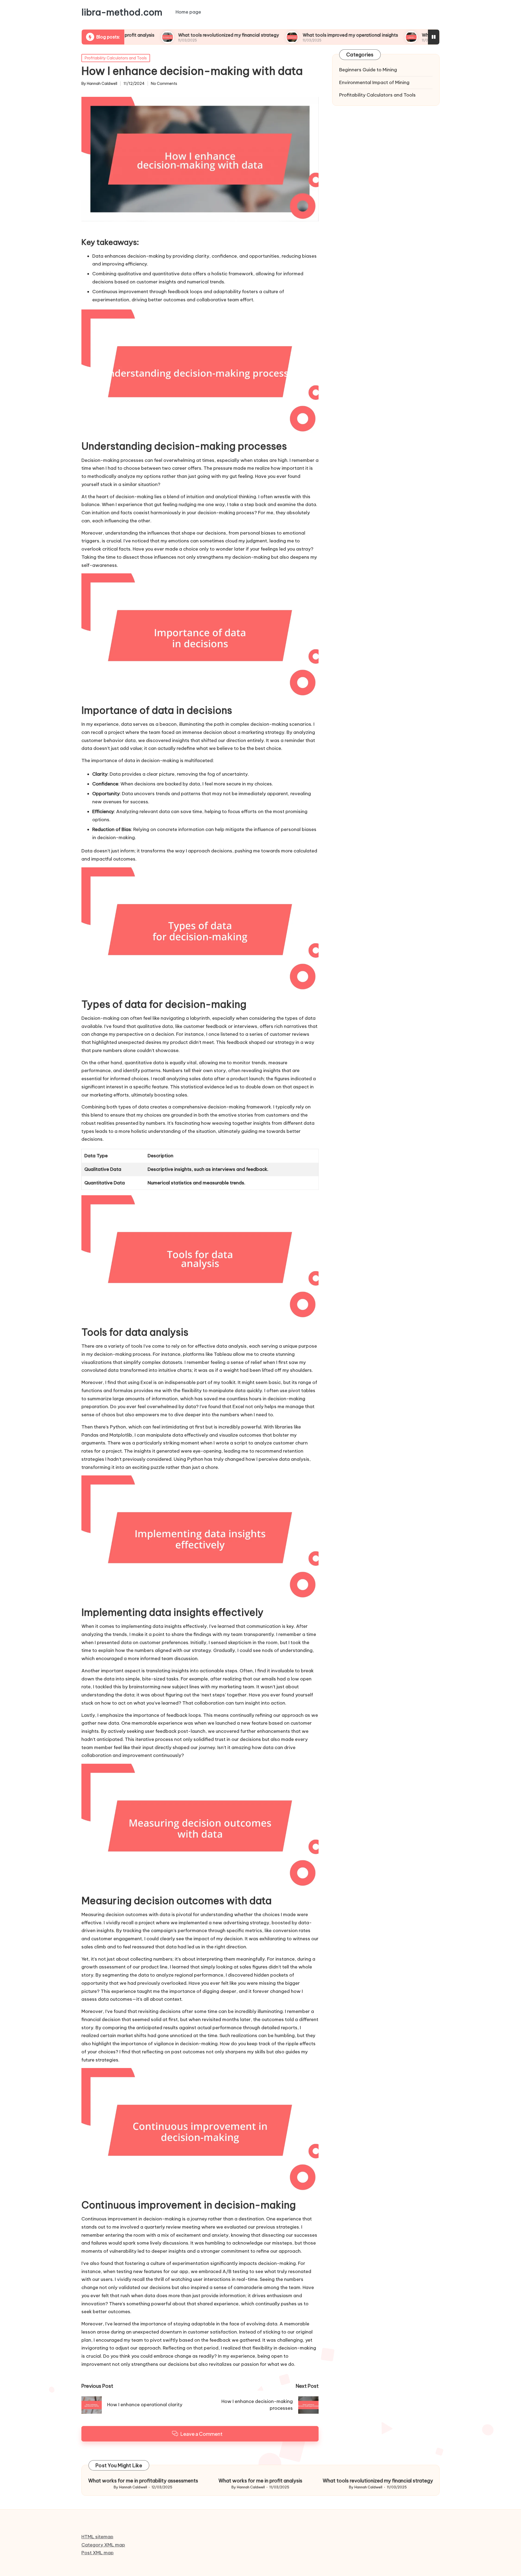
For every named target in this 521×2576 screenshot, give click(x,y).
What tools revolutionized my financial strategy (156, 35)
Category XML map (103, 2545)
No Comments (164, 84)
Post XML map (98, 2553)
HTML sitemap (97, 2537)
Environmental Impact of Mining (374, 82)
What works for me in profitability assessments (143, 2481)
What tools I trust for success (381, 35)
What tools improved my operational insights (278, 35)
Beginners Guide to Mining (368, 70)
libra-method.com (122, 12)
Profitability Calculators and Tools (116, 58)
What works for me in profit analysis (260, 2481)
